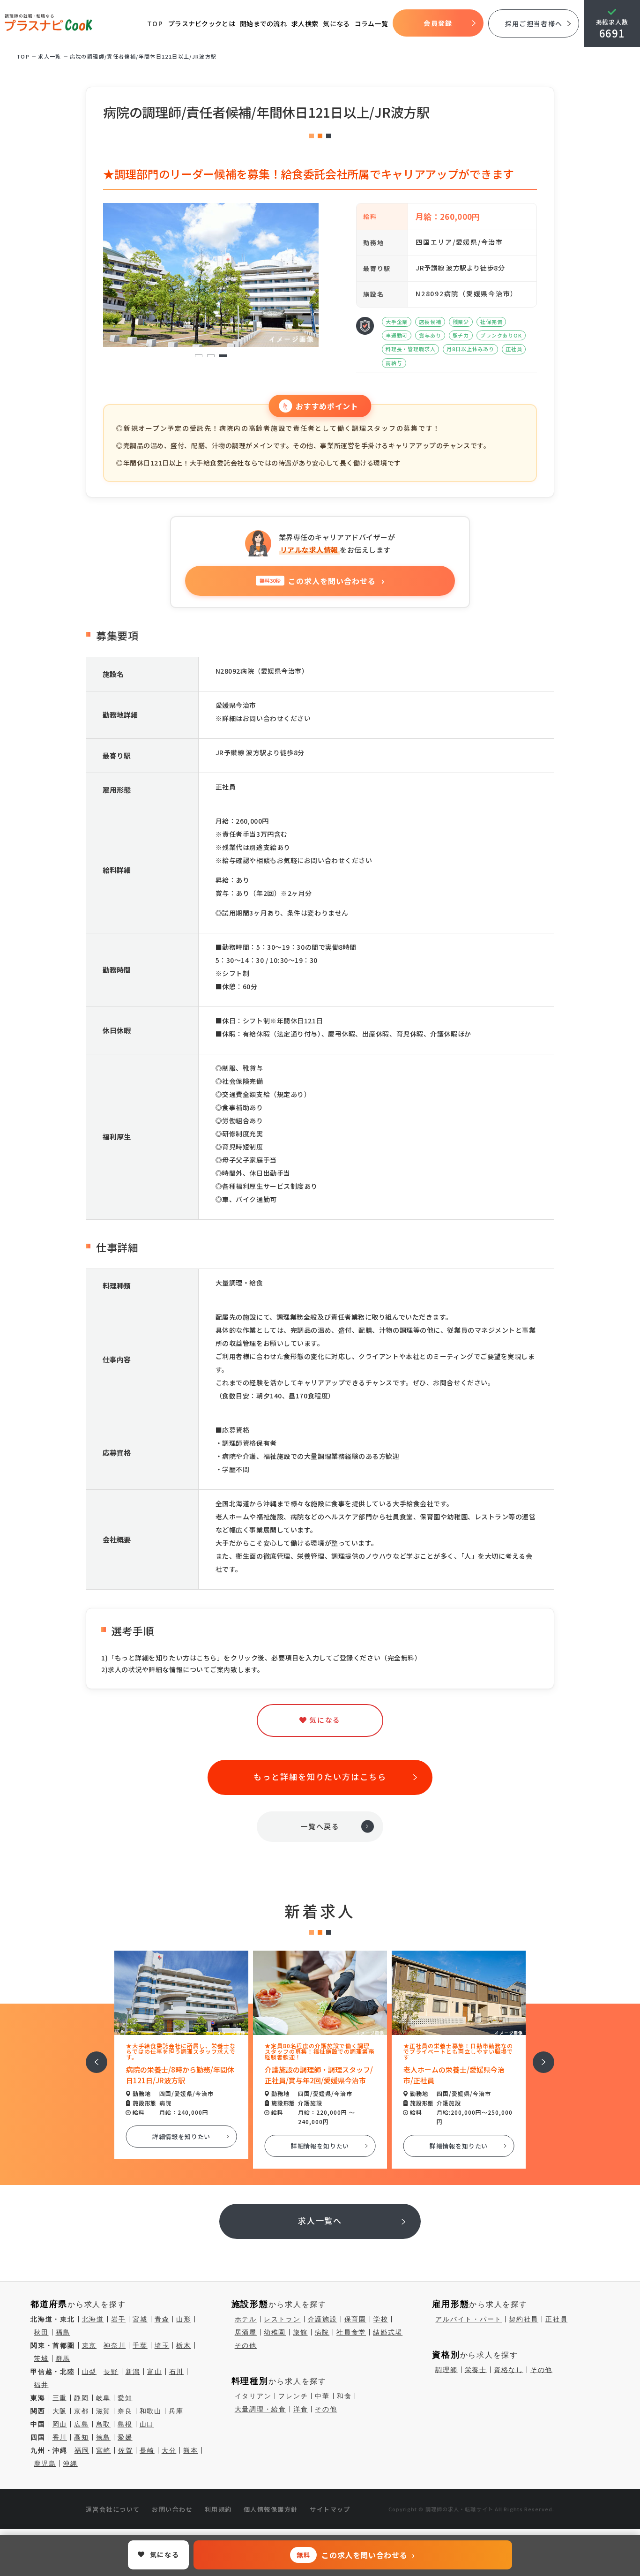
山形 (184, 2319)
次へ (538, 2056)
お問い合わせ (172, 2509)
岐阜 (104, 2398)
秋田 (41, 2332)
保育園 (355, 2319)
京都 (82, 2411)
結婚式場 (388, 2332)
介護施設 (323, 2319)
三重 (60, 2398)
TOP (155, 23)
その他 (246, 2345)
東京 (89, 2345)
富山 (155, 2372)
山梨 (89, 2372)
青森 (162, 2319)
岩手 (119, 2319)
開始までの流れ (263, 23)
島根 (125, 2424)
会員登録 (438, 23)
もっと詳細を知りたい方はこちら (320, 1776)
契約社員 (524, 2319)
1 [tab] (199, 356)
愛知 (125, 2398)
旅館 (300, 2332)
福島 (63, 2332)
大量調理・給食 (260, 2409)
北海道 (93, 2319)
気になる (336, 23)
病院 (322, 2332)
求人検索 (305, 23)
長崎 (147, 2450)
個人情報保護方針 (271, 2509)
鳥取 (104, 2424)
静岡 (82, 2398)
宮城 (140, 2319)
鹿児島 (45, 2463)
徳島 (104, 2437)
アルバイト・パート (469, 2319)
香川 (60, 2437)
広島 (82, 2424)
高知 (82, 2437)
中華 (322, 2396)
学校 (381, 2319)
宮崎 (104, 2450)
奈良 (125, 2411)
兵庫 (176, 2411)
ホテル (246, 2319)
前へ (91, 2056)
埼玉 (162, 2345)
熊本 (191, 2450)
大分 (169, 2450)
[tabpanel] (211, 275)
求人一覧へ (320, 2220)
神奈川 (115, 2345)
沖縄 (70, 2463)
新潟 (133, 2372)
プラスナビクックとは (202, 23)
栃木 (184, 2345)
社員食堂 (351, 2332)
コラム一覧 (372, 23)
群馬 (63, 2358)
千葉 (140, 2345)
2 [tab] (211, 356)
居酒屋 (246, 2332)
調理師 (446, 2370)
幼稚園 (275, 2332)
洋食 (301, 2409)
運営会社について (113, 2509)
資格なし (509, 2370)
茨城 (41, 2358)
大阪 (60, 2411)
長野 (111, 2372)
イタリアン (253, 2396)
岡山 (60, 2424)
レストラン (282, 2319)
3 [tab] (223, 356)
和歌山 (151, 2411)
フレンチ (293, 2396)
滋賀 (104, 2411)
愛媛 (125, 2437)
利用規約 (218, 2509)
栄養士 (476, 2370)
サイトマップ (330, 2509)
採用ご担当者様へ (534, 23)
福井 (41, 2385)
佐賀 (126, 2450)
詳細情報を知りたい (182, 2137)
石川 (177, 2372)
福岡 (82, 2450)
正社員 (556, 2319)
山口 (147, 2424)
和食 (344, 2396)
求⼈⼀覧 (50, 56)
